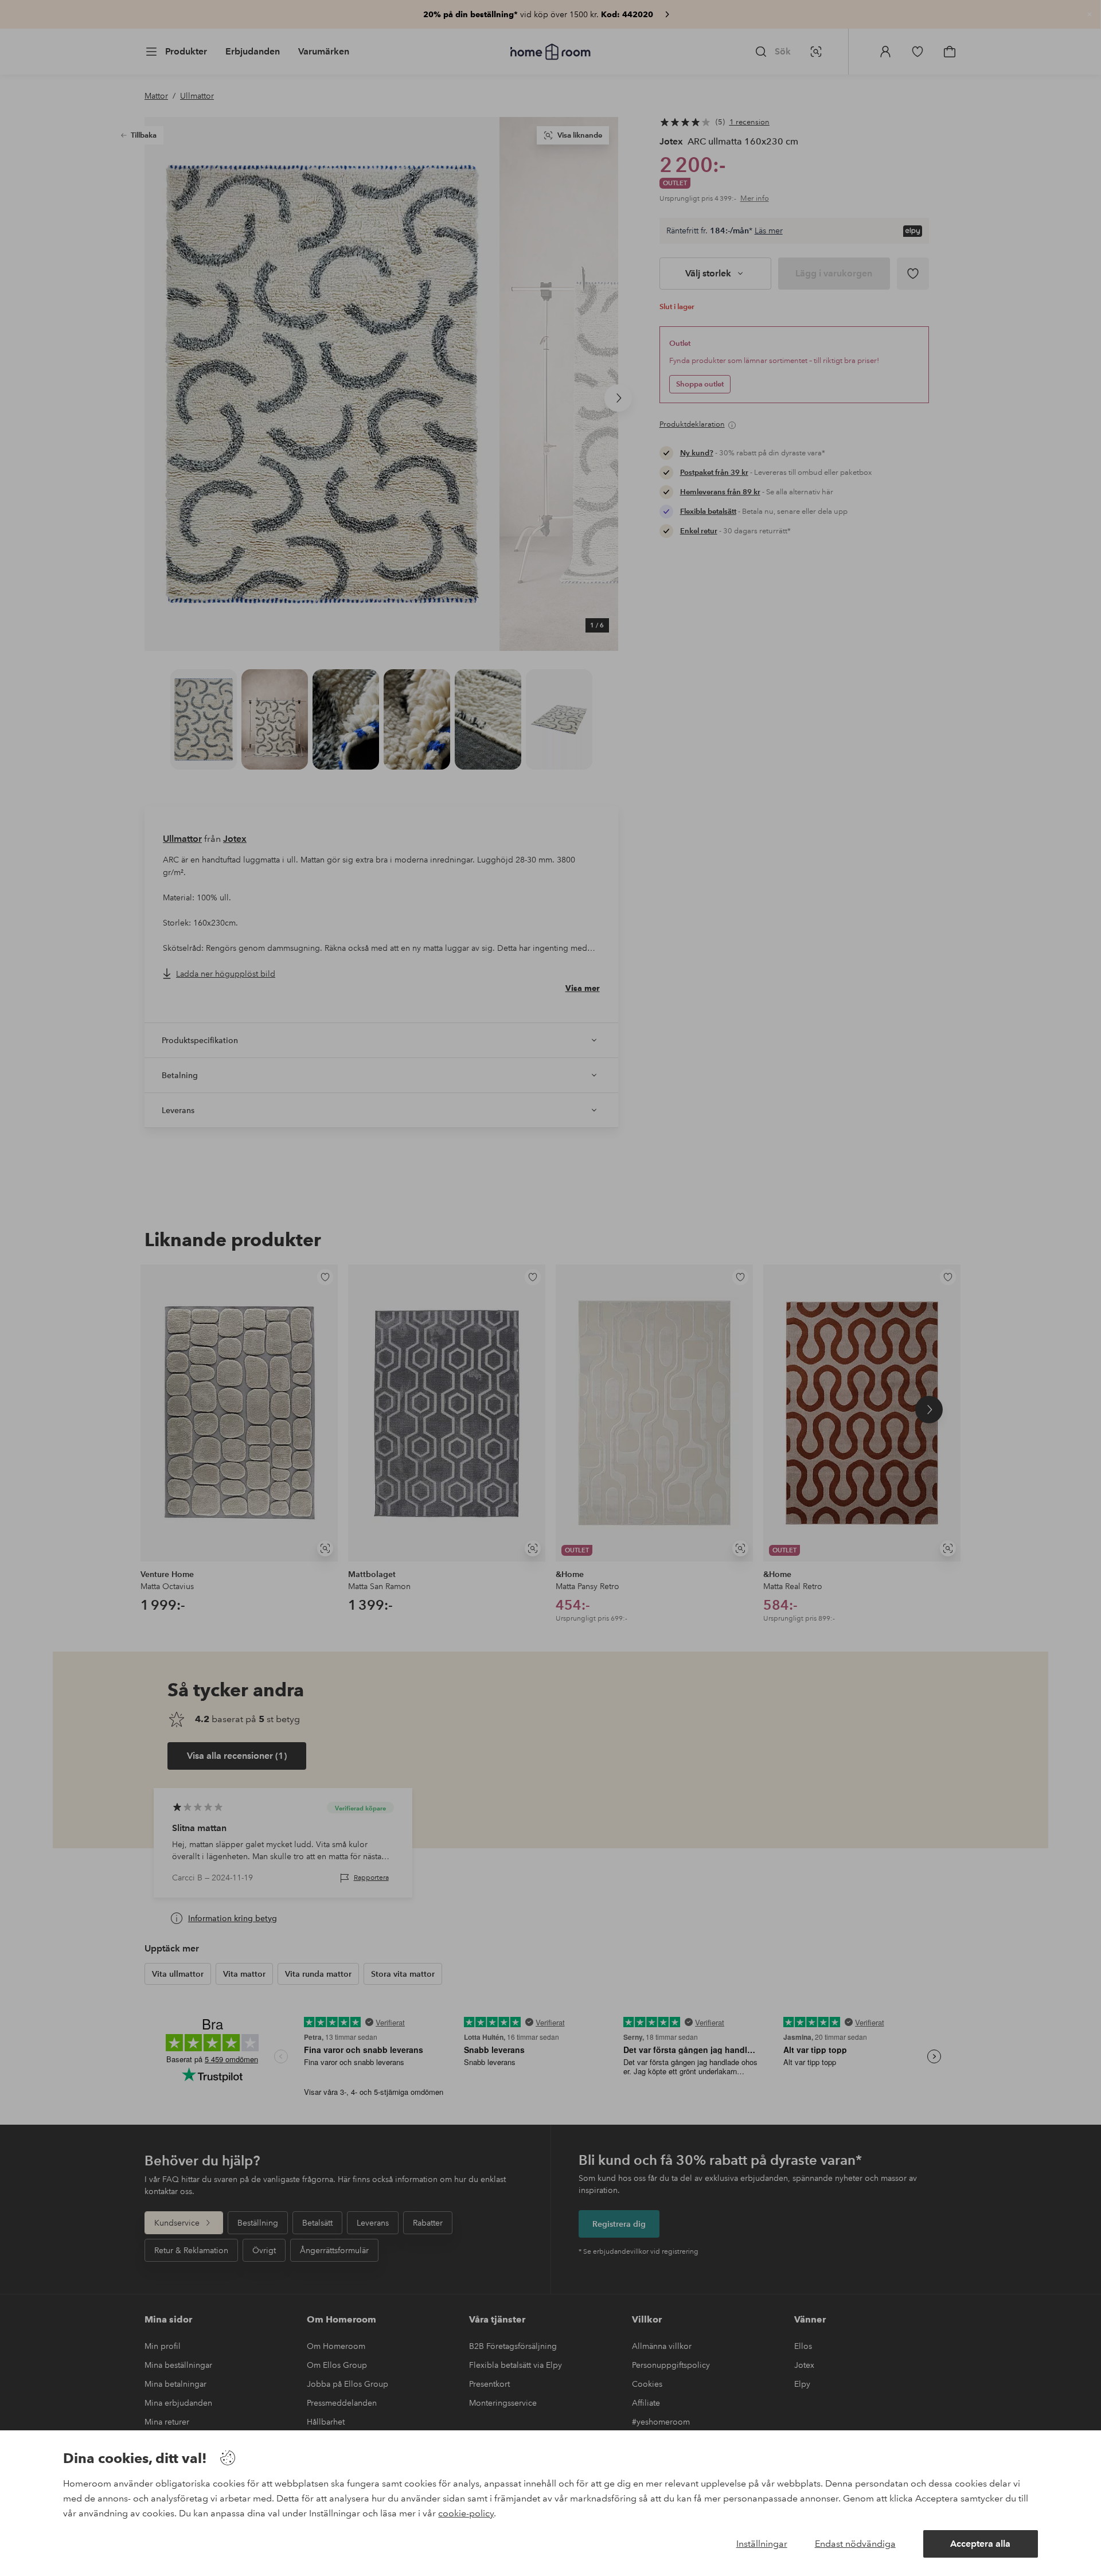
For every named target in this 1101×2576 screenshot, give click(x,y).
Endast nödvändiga (855, 2544)
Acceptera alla (980, 2544)
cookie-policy (466, 2513)
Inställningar (762, 2544)
